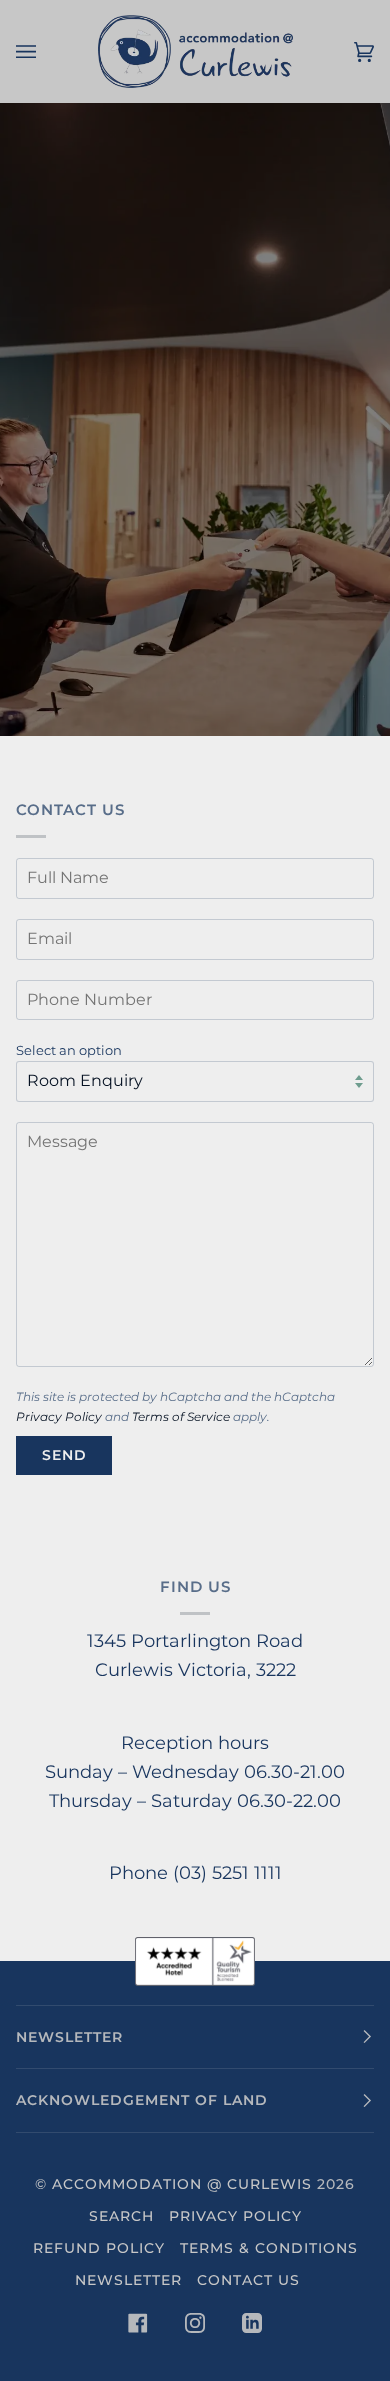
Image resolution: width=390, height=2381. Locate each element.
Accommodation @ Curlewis (182, 2184)
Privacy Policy (59, 1416)
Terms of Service (181, 1416)
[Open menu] (46, 51)
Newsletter (128, 2280)
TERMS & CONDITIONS (269, 2248)
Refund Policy (99, 2248)
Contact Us (248, 2280)
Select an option (69, 1050)
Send (64, 1455)
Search (121, 2216)
